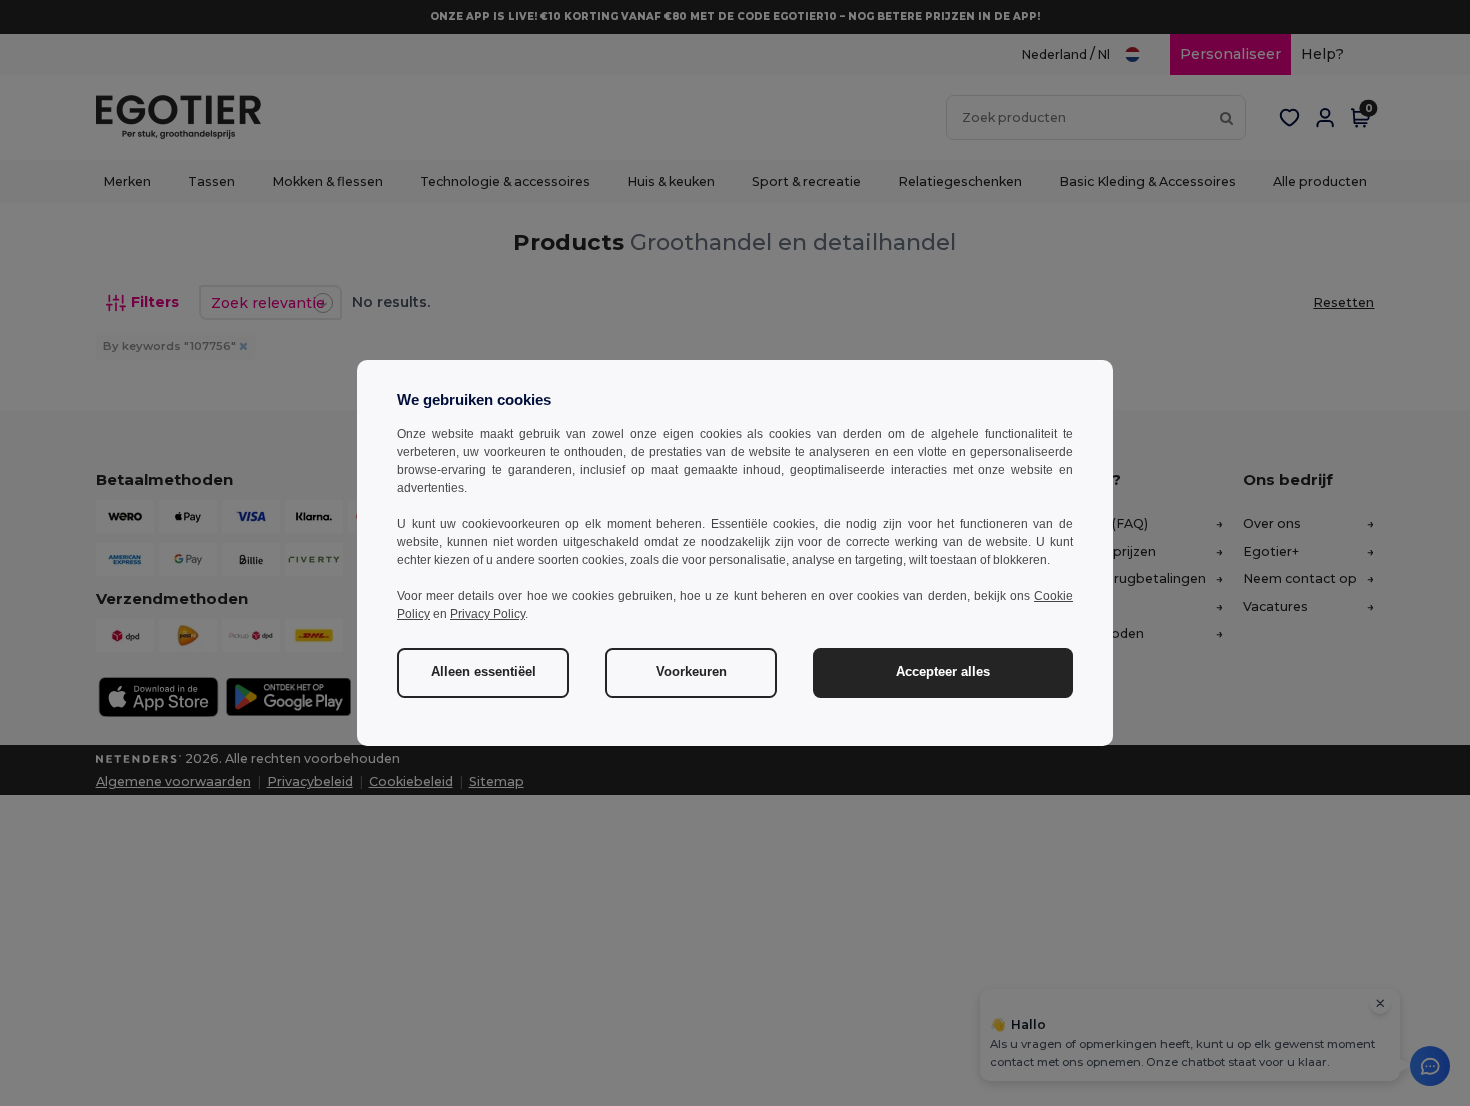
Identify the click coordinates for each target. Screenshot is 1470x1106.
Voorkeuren (691, 672)
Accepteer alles (943, 672)
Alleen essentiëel (483, 672)
